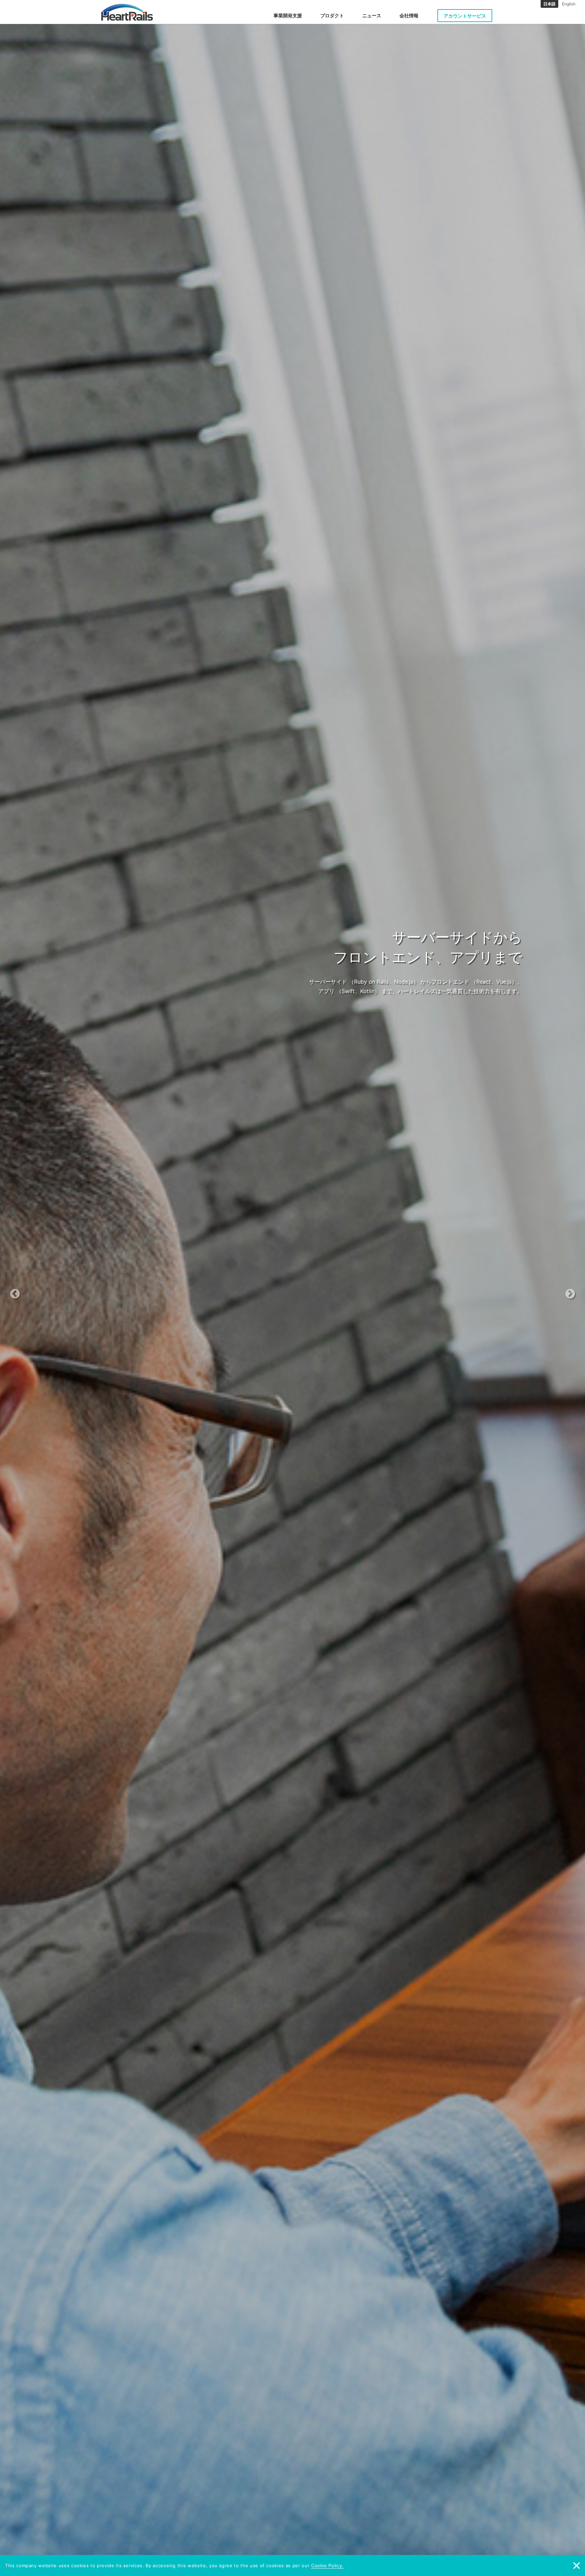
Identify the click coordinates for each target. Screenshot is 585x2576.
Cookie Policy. (327, 2565)
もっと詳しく (289, 1006)
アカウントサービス (465, 16)
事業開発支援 (288, 15)
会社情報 (409, 15)
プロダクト (332, 15)
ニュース (372, 15)
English (569, 4)
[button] (44, 1288)
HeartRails (127, 12)
